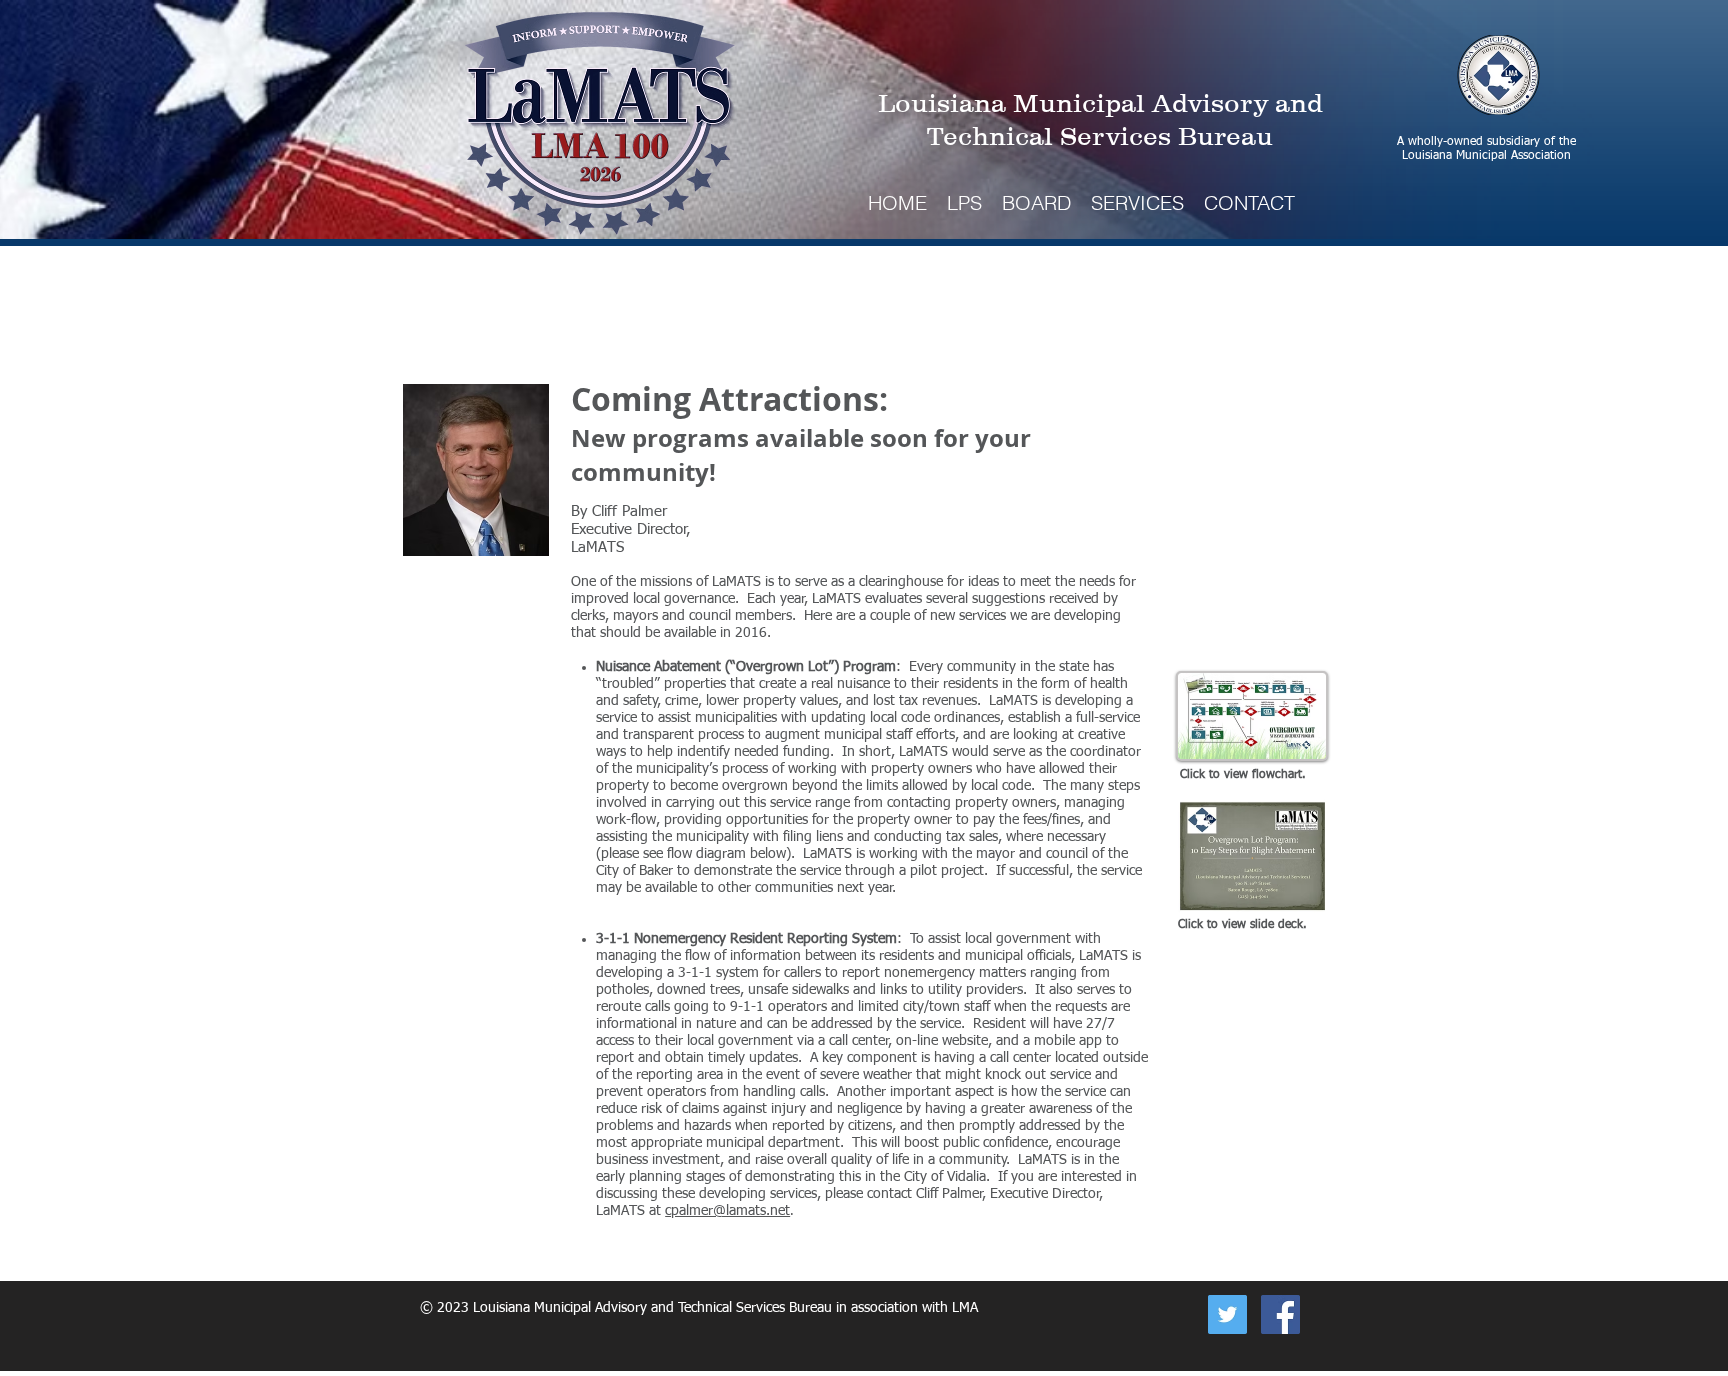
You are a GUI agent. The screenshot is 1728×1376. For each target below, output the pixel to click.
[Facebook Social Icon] (1280, 1314)
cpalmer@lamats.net (727, 1211)
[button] (1137, 202)
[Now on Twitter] (1227, 1314)
